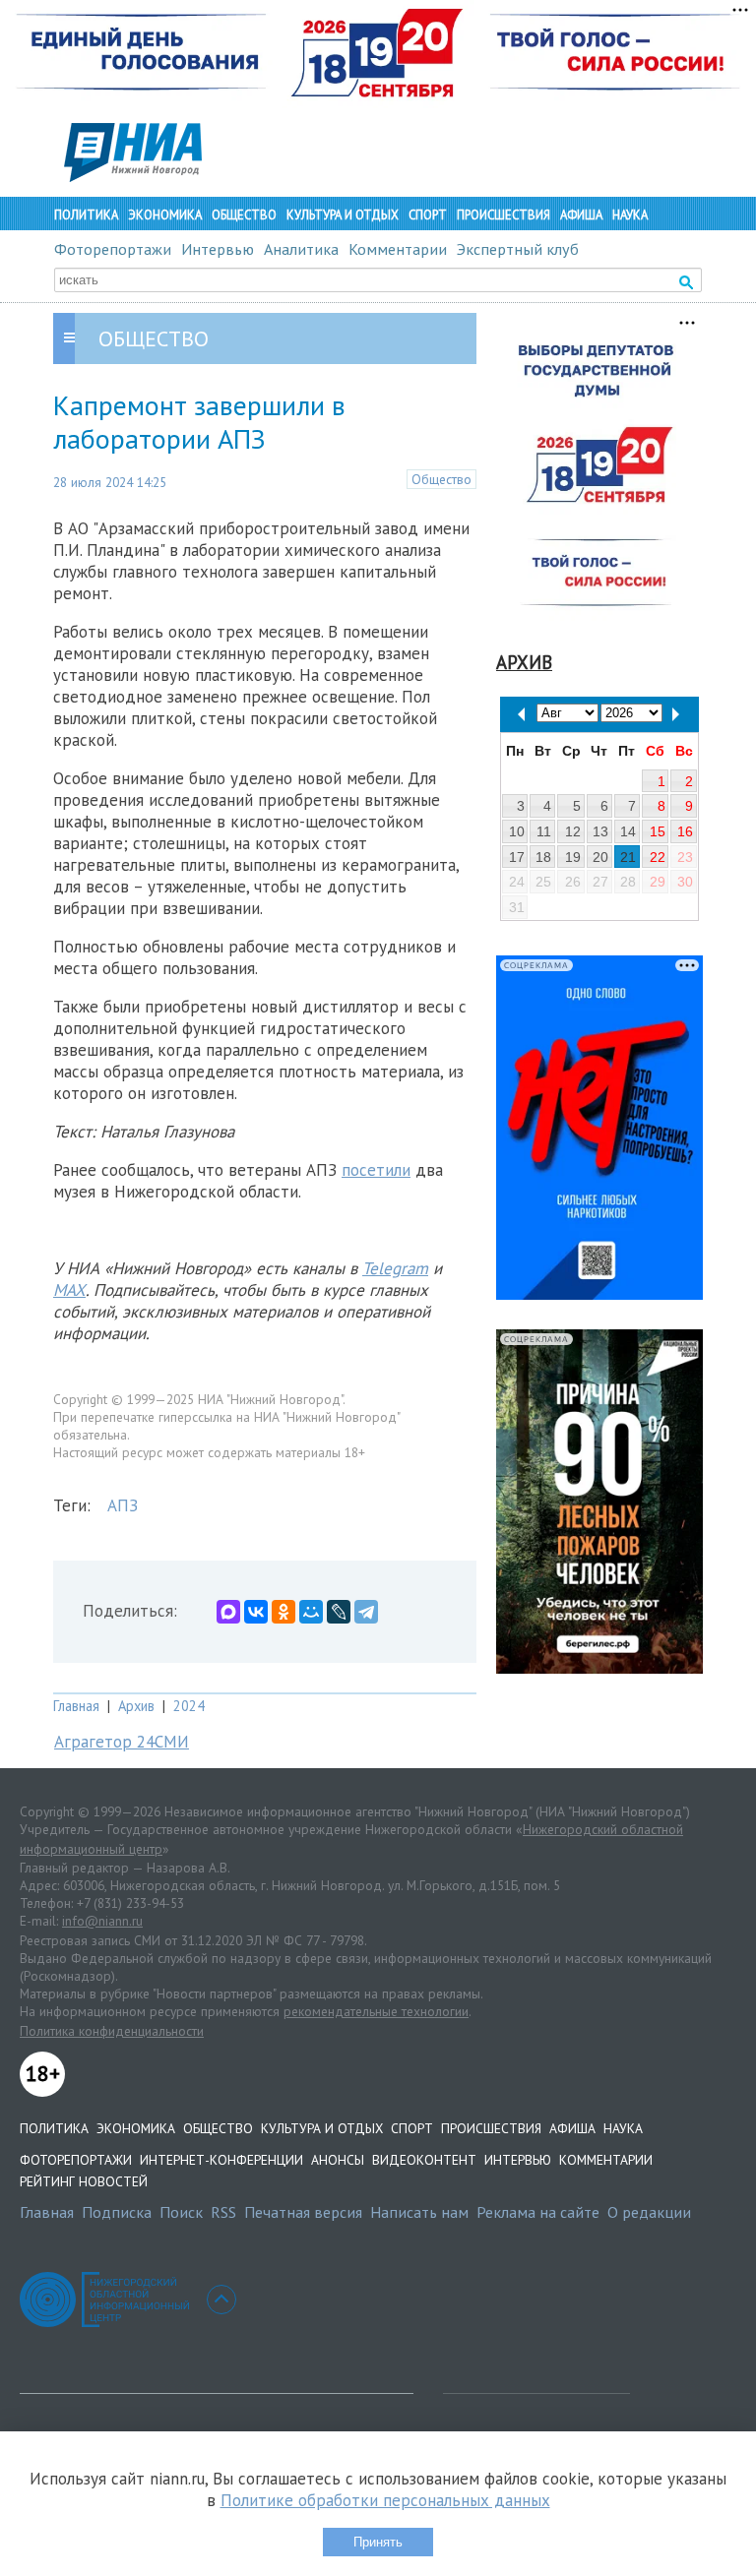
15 (658, 831)
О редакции (649, 2212)
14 (628, 831)
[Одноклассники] (283, 1612)
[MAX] (228, 1612)
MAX (69, 1290)
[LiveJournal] (339, 1612)
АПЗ (123, 1505)
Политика (86, 215)
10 (517, 831)
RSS (223, 2212)
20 (600, 857)
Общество (244, 215)
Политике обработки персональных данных (385, 2500)
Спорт (428, 215)
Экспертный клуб (518, 249)
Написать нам (419, 2212)
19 (573, 857)
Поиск (181, 2212)
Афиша (581, 215)
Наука (630, 215)
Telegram (395, 1268)
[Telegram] (366, 1612)
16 (685, 831)
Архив (136, 1706)
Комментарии (398, 249)
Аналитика (301, 249)
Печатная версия (303, 2212)
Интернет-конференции (221, 2160)
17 (517, 857)
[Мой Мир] (311, 1612)
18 (543, 857)
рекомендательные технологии (376, 2011)
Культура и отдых (343, 215)
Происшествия (504, 215)
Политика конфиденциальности (112, 2031)
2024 (189, 1706)
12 (573, 831)
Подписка (117, 2212)
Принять (378, 2542)
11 (544, 831)
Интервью (218, 249)
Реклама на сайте (538, 2212)
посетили (376, 1170)
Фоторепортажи (113, 249)
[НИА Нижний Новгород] (133, 176)
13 (600, 831)
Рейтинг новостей (84, 2181)
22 (658, 857)
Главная (76, 1706)
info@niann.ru (102, 1921)
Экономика (165, 215)
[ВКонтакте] (256, 1612)
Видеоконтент (424, 2160)
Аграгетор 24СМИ (122, 1742)
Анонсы (338, 2160)
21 (628, 857)
